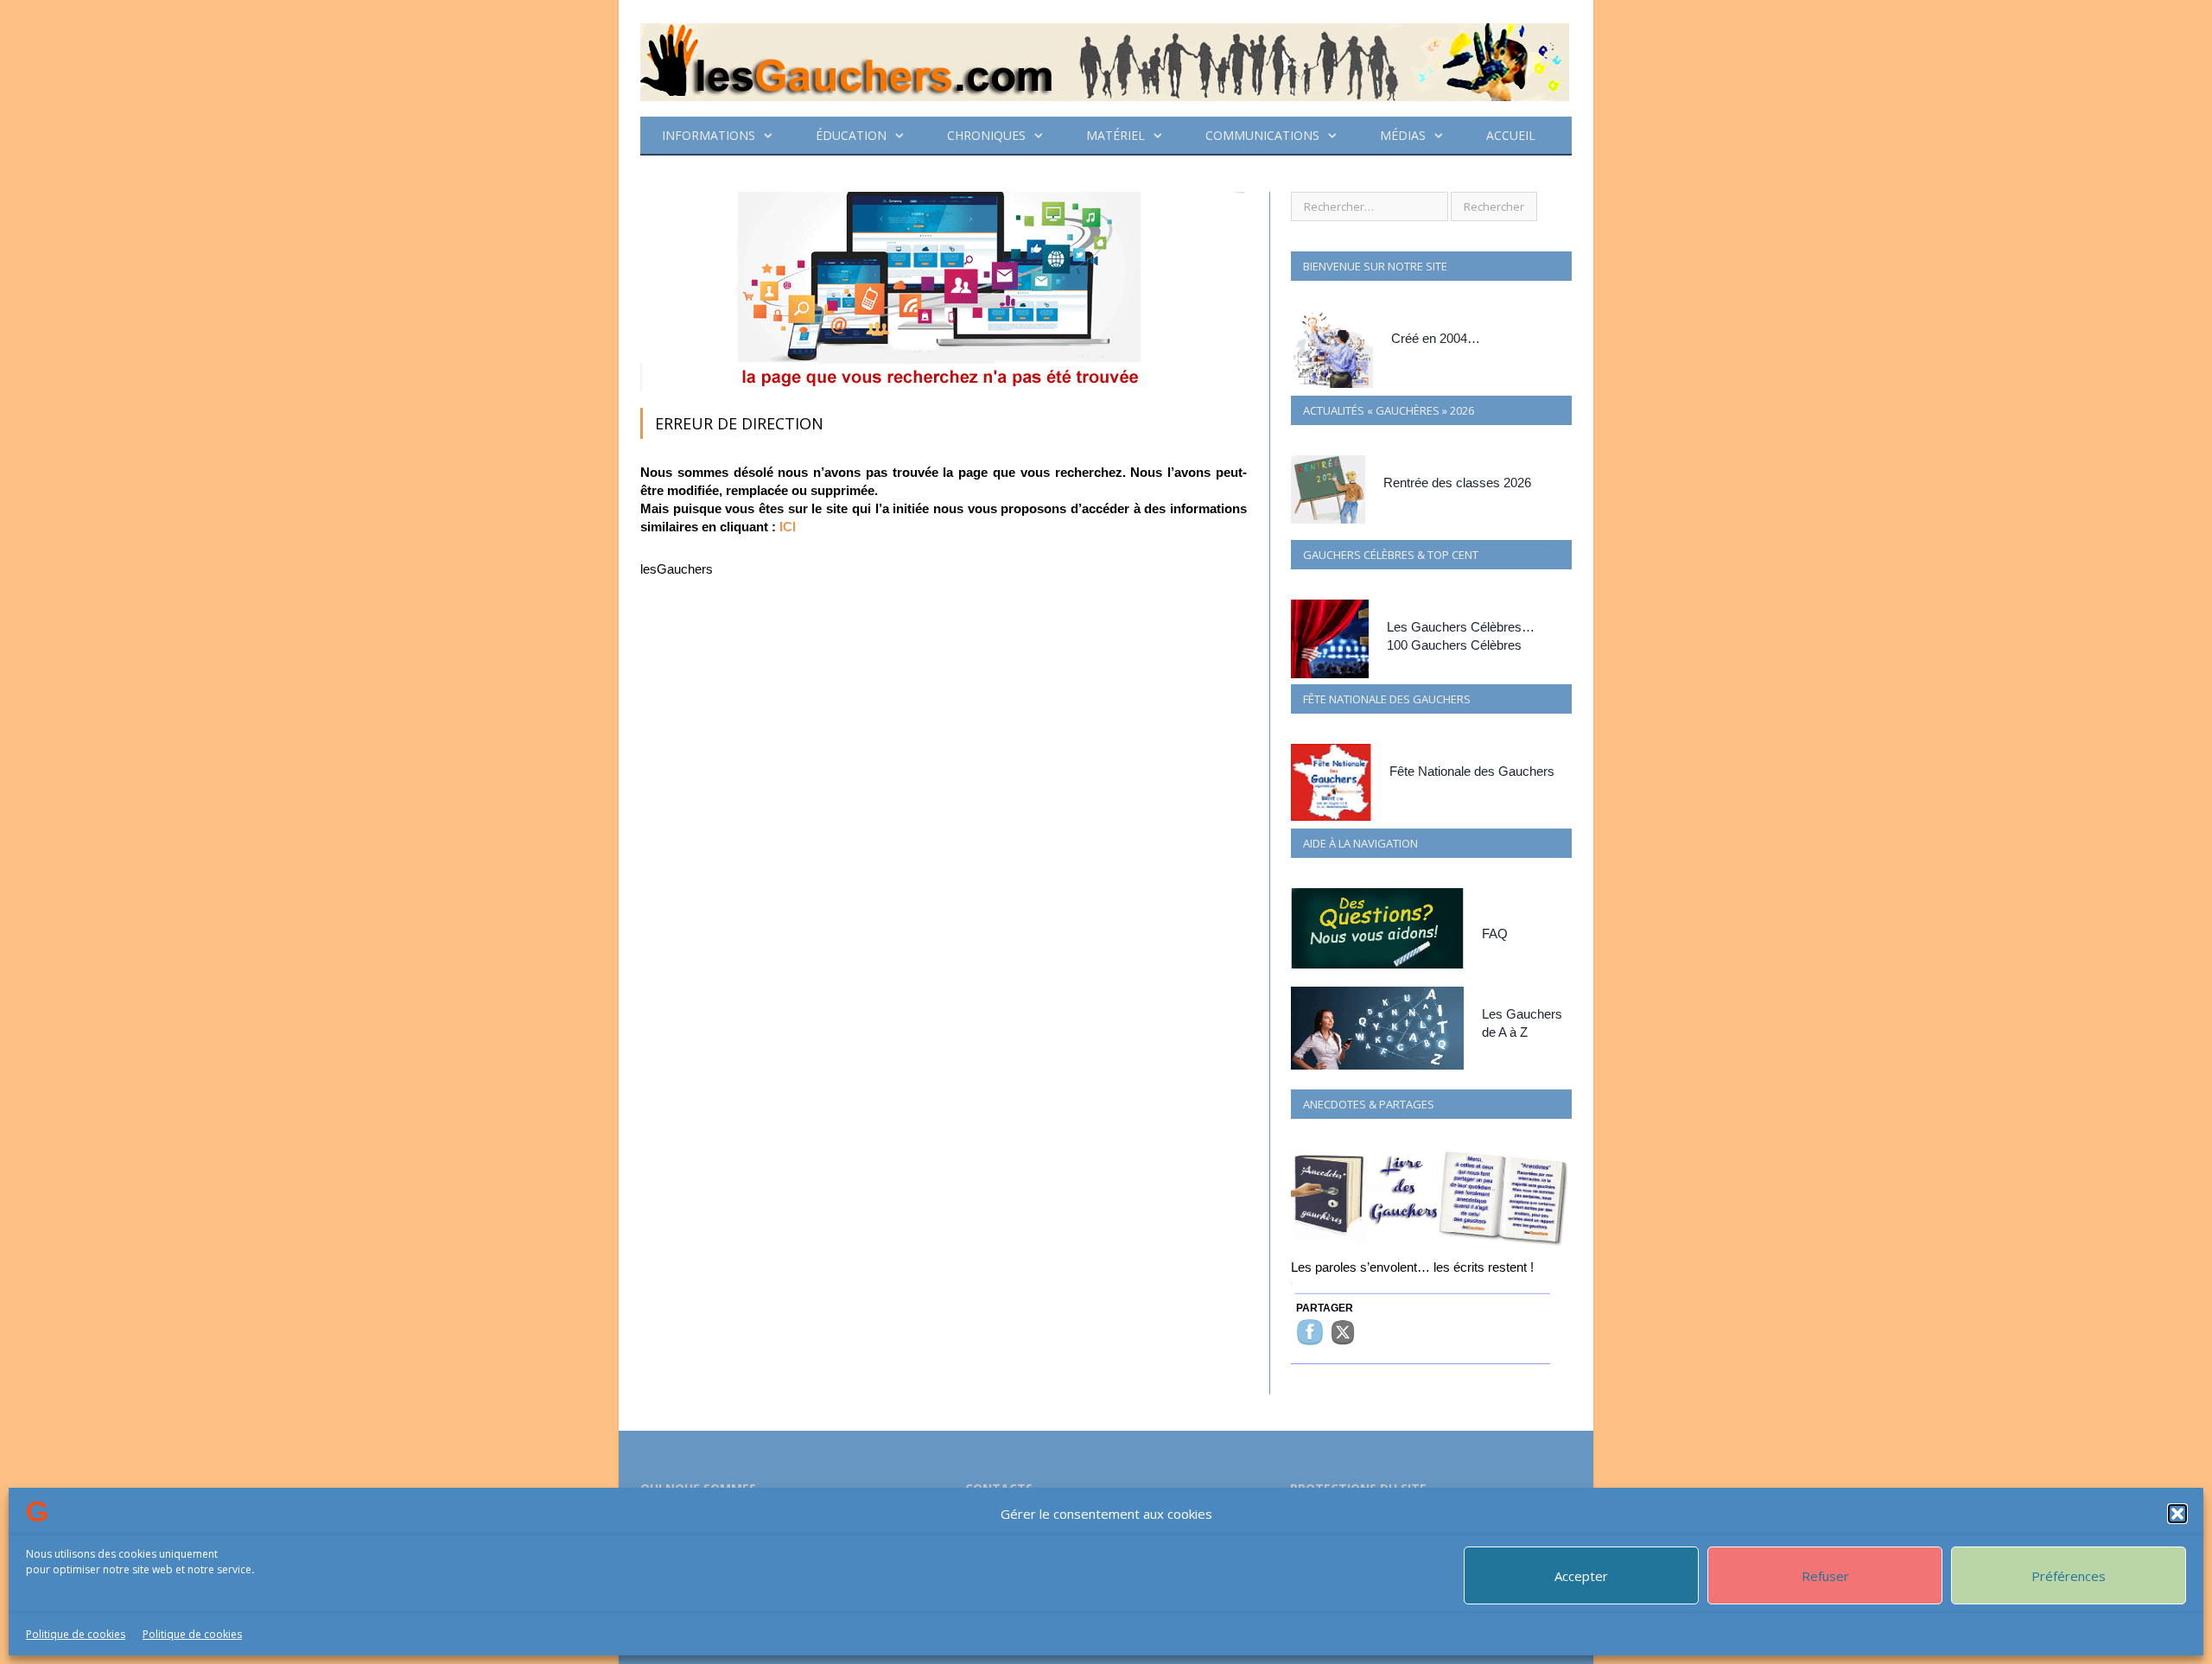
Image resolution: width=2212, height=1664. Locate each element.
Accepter (1581, 1576)
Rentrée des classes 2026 (1457, 483)
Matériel (1116, 135)
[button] (2177, 1514)
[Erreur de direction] (942, 387)
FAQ (1495, 934)
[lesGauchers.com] (1105, 58)
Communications (1262, 135)
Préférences (2069, 1576)
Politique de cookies (76, 1634)
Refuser (1825, 1576)
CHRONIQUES (986, 135)
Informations (709, 135)
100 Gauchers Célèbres (1454, 645)
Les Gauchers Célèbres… (1461, 627)
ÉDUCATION (851, 135)
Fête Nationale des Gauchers (1472, 771)
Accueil (1511, 135)
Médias (1403, 135)
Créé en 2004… (1436, 338)
